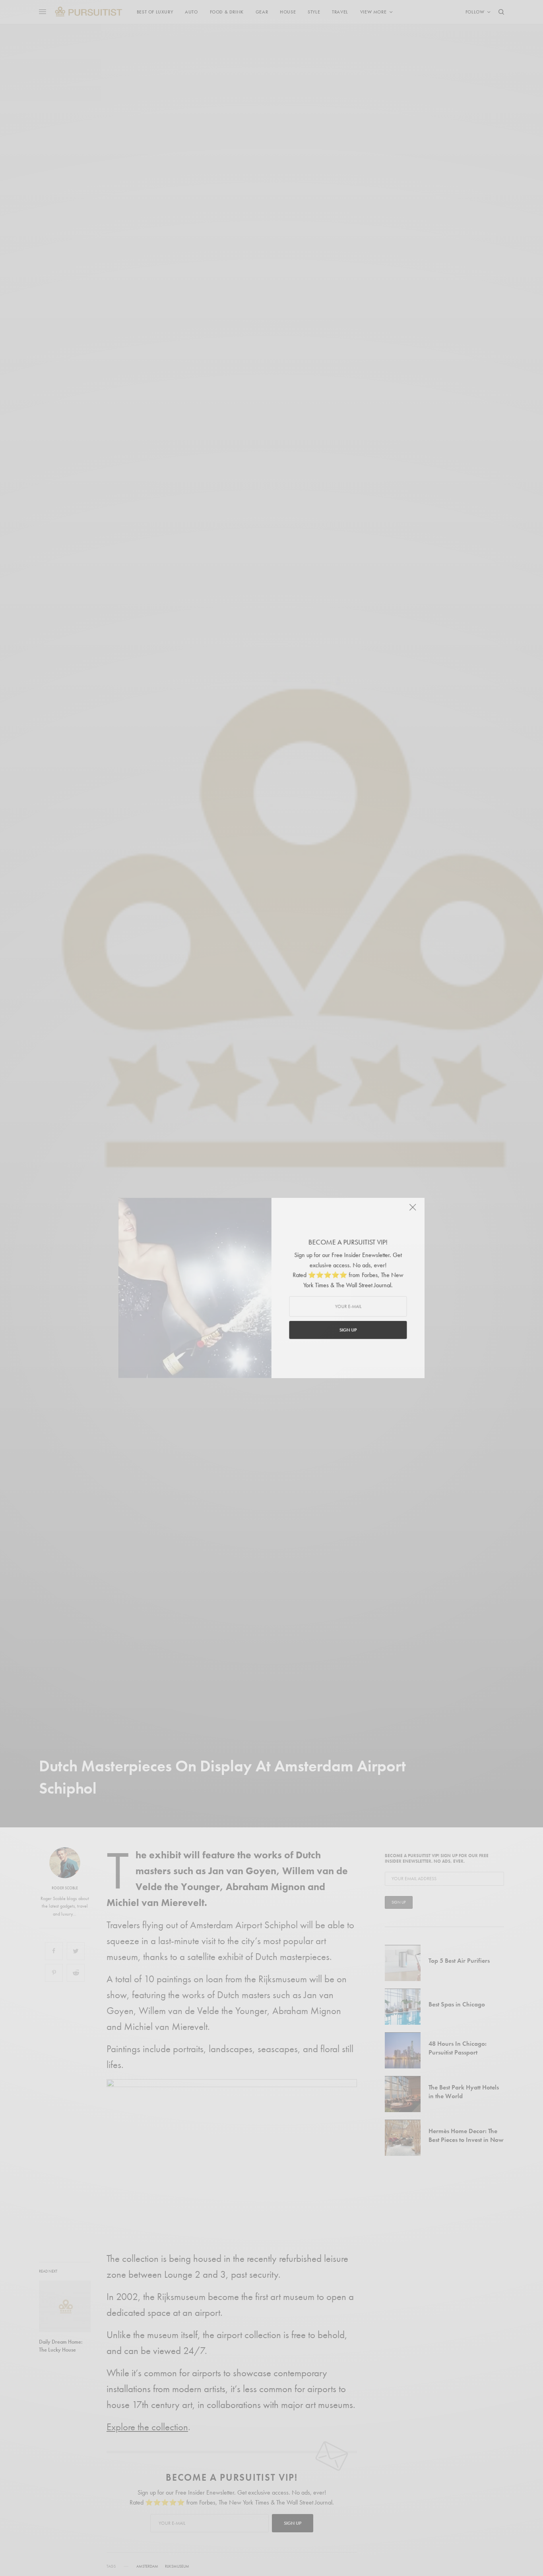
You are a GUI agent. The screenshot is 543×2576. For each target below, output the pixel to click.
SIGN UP (349, 1330)
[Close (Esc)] (415, 1209)
